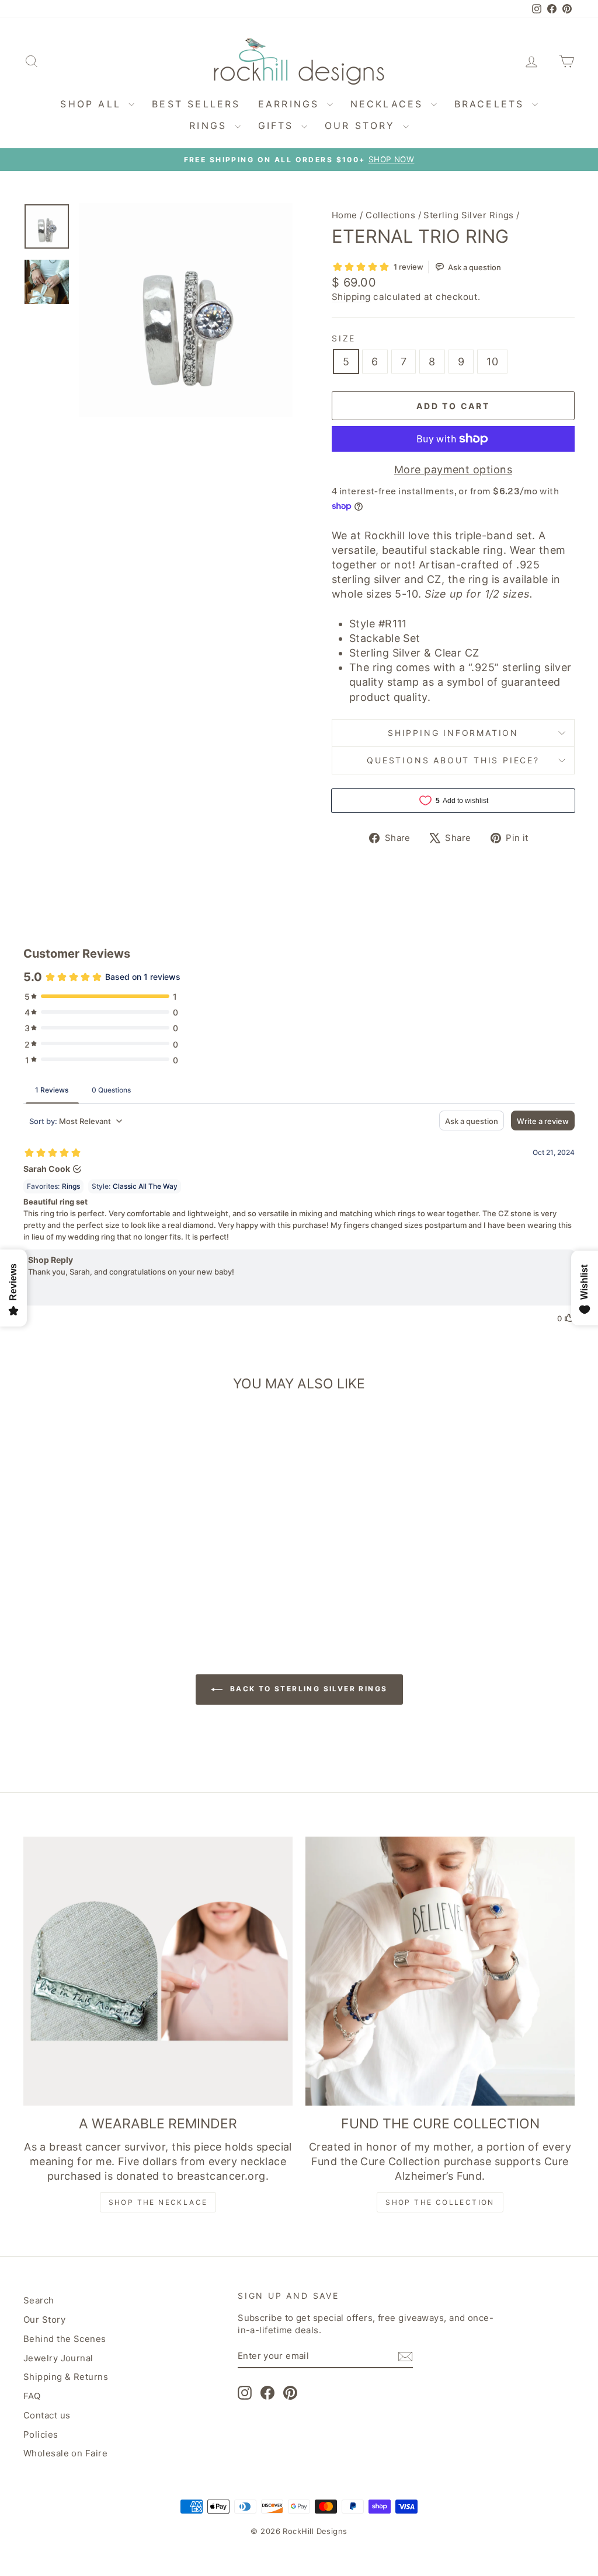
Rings (210, 125)
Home (345, 215)
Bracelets (492, 104)
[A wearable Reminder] (158, 1971)
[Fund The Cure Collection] (440, 1971)
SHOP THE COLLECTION (440, 2202)
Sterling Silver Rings (468, 215)
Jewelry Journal (58, 2358)
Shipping (351, 297)
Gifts (278, 125)
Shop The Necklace (158, 2202)
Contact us (47, 2415)
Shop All (93, 104)
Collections (390, 215)
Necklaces (389, 104)
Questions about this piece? (453, 760)
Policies (41, 2434)
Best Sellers (196, 104)
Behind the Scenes (65, 2339)
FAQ (32, 2396)
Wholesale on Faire (65, 2453)
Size (344, 338)
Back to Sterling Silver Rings (307, 1689)
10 (492, 362)
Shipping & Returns (66, 2377)
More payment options (453, 470)
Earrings (291, 104)
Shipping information (453, 733)
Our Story (362, 125)
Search (39, 2300)
